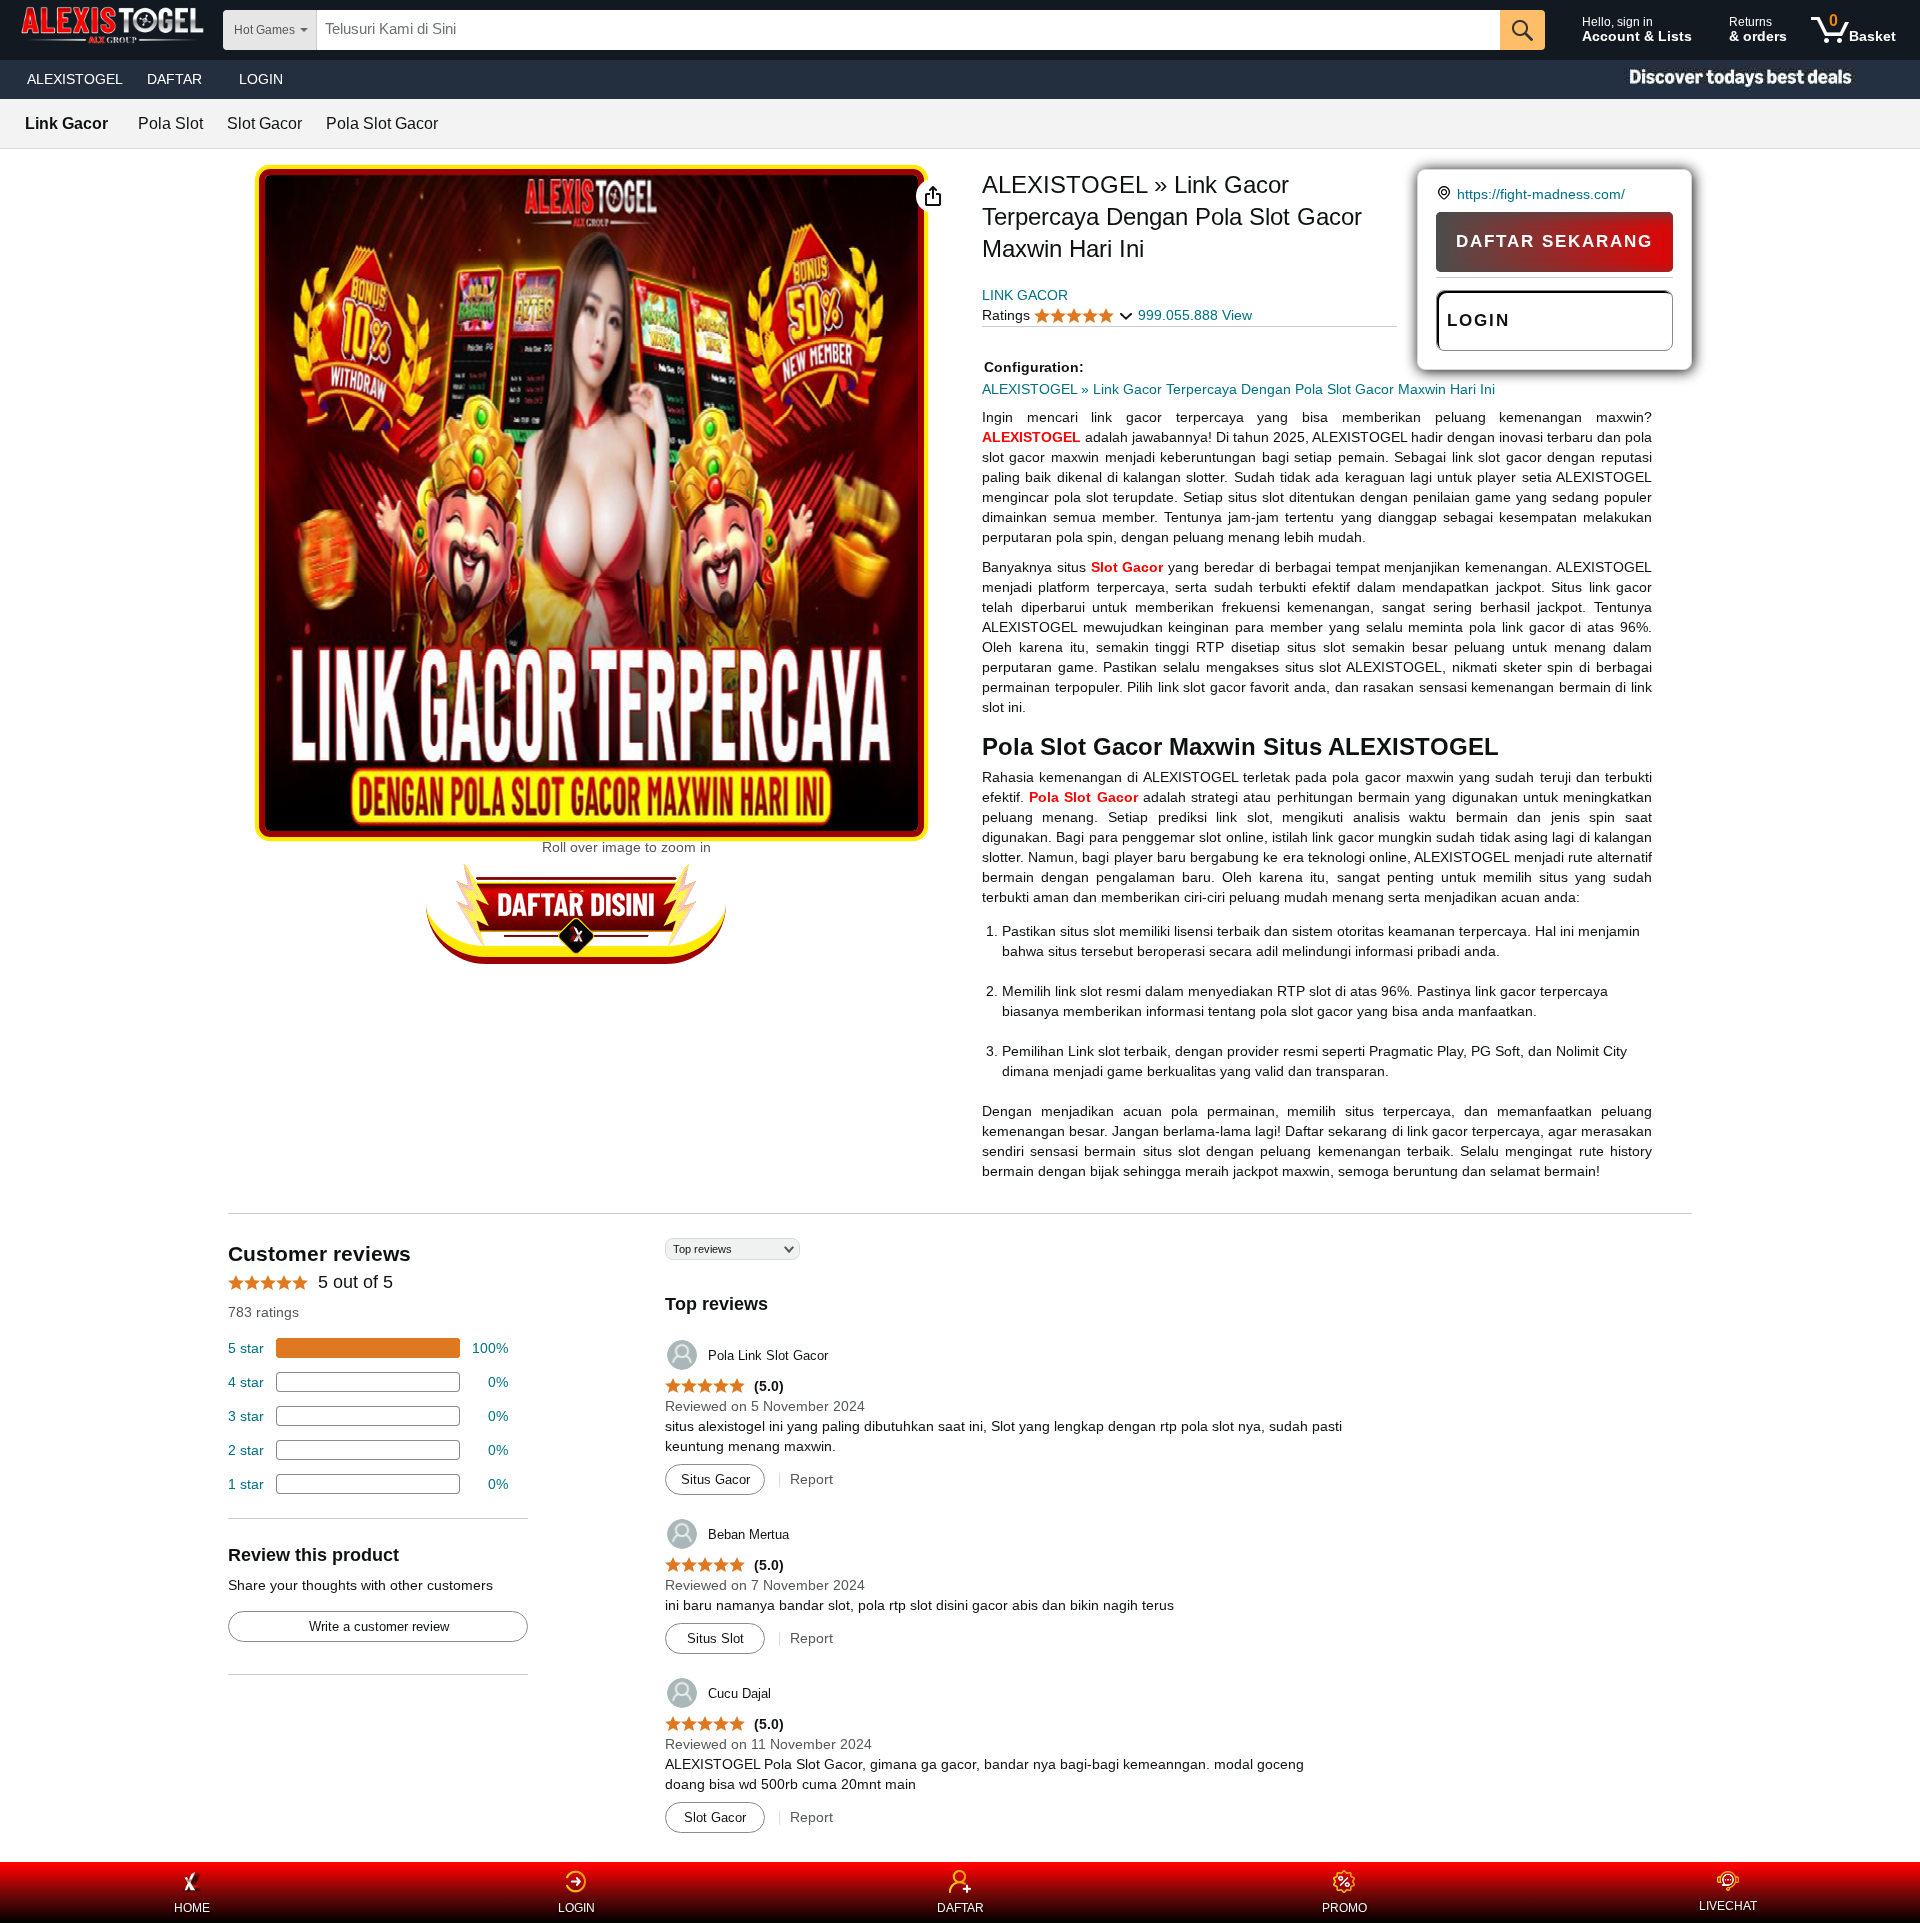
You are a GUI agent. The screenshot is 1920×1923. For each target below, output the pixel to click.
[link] (1446, 194)
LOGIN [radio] (1478, 320)
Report (811, 1479)
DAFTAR (960, 1908)
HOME (192, 1908)
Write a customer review (379, 1626)
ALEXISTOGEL (75, 79)
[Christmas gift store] (1720, 79)
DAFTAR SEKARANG (1554, 241)
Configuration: (1034, 367)
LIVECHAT (1728, 1906)
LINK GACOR (1025, 295)
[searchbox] (908, 30)
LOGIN (261, 79)
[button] (933, 196)
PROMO (1344, 1908)
